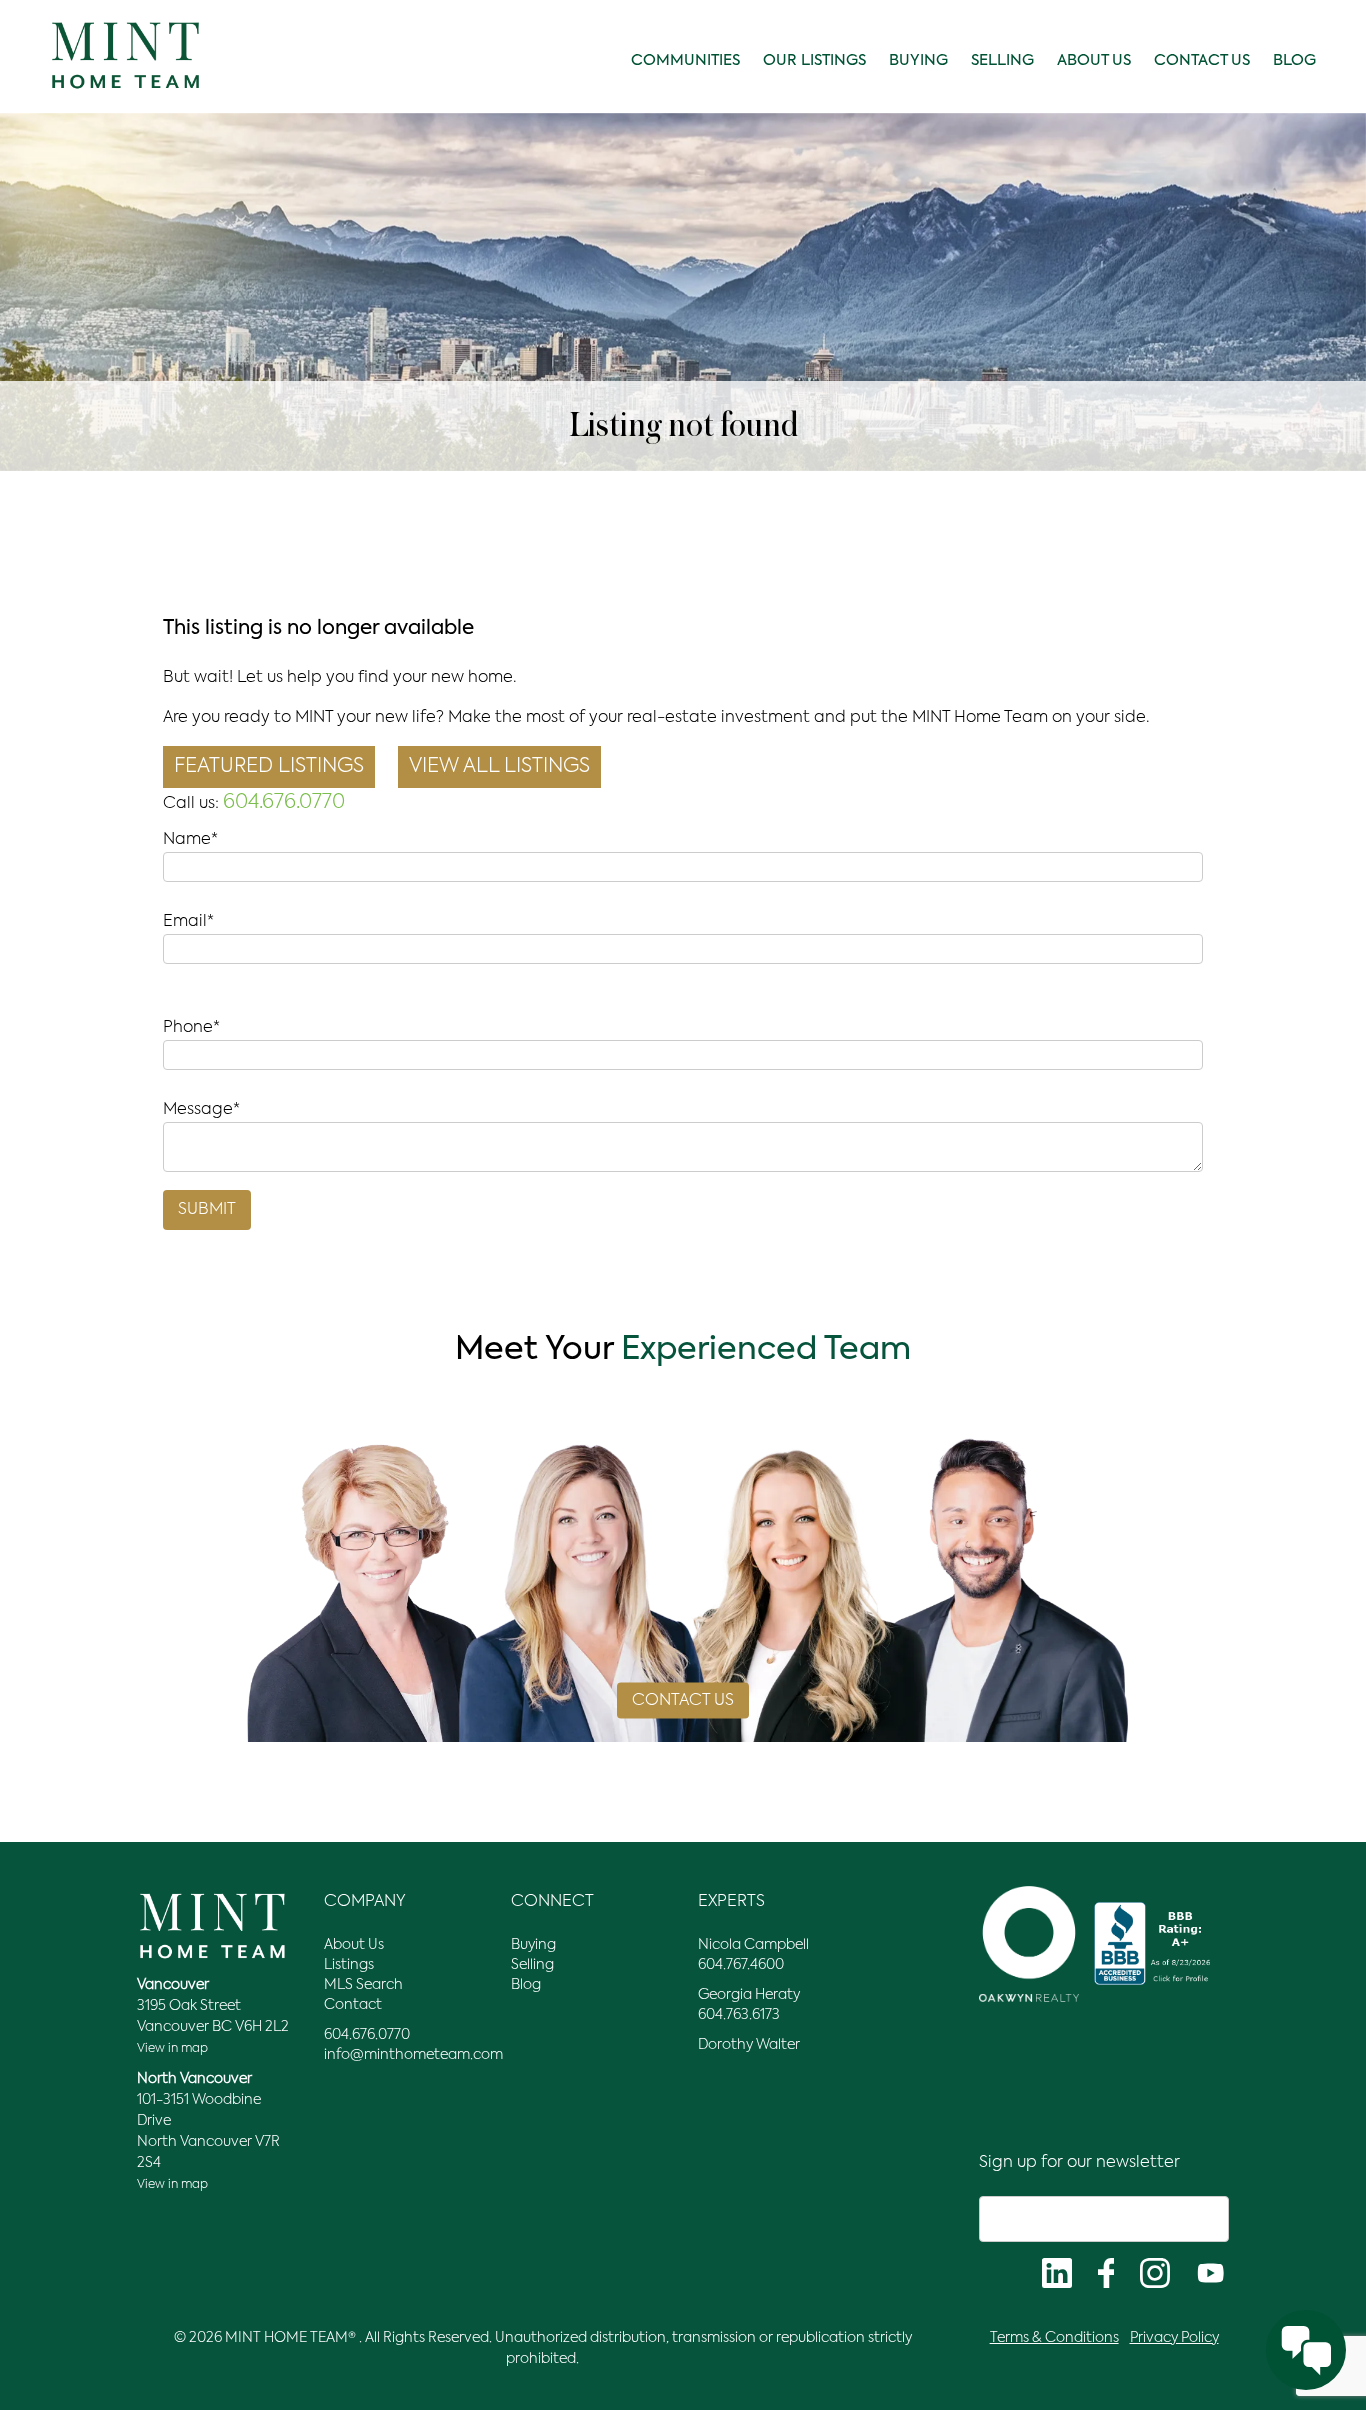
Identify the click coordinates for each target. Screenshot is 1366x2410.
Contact (353, 2005)
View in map (172, 2049)
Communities (685, 60)
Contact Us (1202, 60)
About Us (1094, 60)
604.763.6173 (739, 2015)
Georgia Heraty (749, 1995)
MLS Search (363, 1985)
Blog (1294, 60)
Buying (918, 60)
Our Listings (814, 60)
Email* (188, 922)
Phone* (191, 1028)
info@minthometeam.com (413, 2055)
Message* (201, 1110)
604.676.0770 (284, 803)
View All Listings (499, 767)
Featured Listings (269, 767)
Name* (190, 840)
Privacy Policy (1174, 2338)
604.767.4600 (741, 1965)
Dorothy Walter (749, 2045)
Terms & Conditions (1054, 2338)
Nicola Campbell (753, 1945)
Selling (1002, 60)
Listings (349, 1965)
